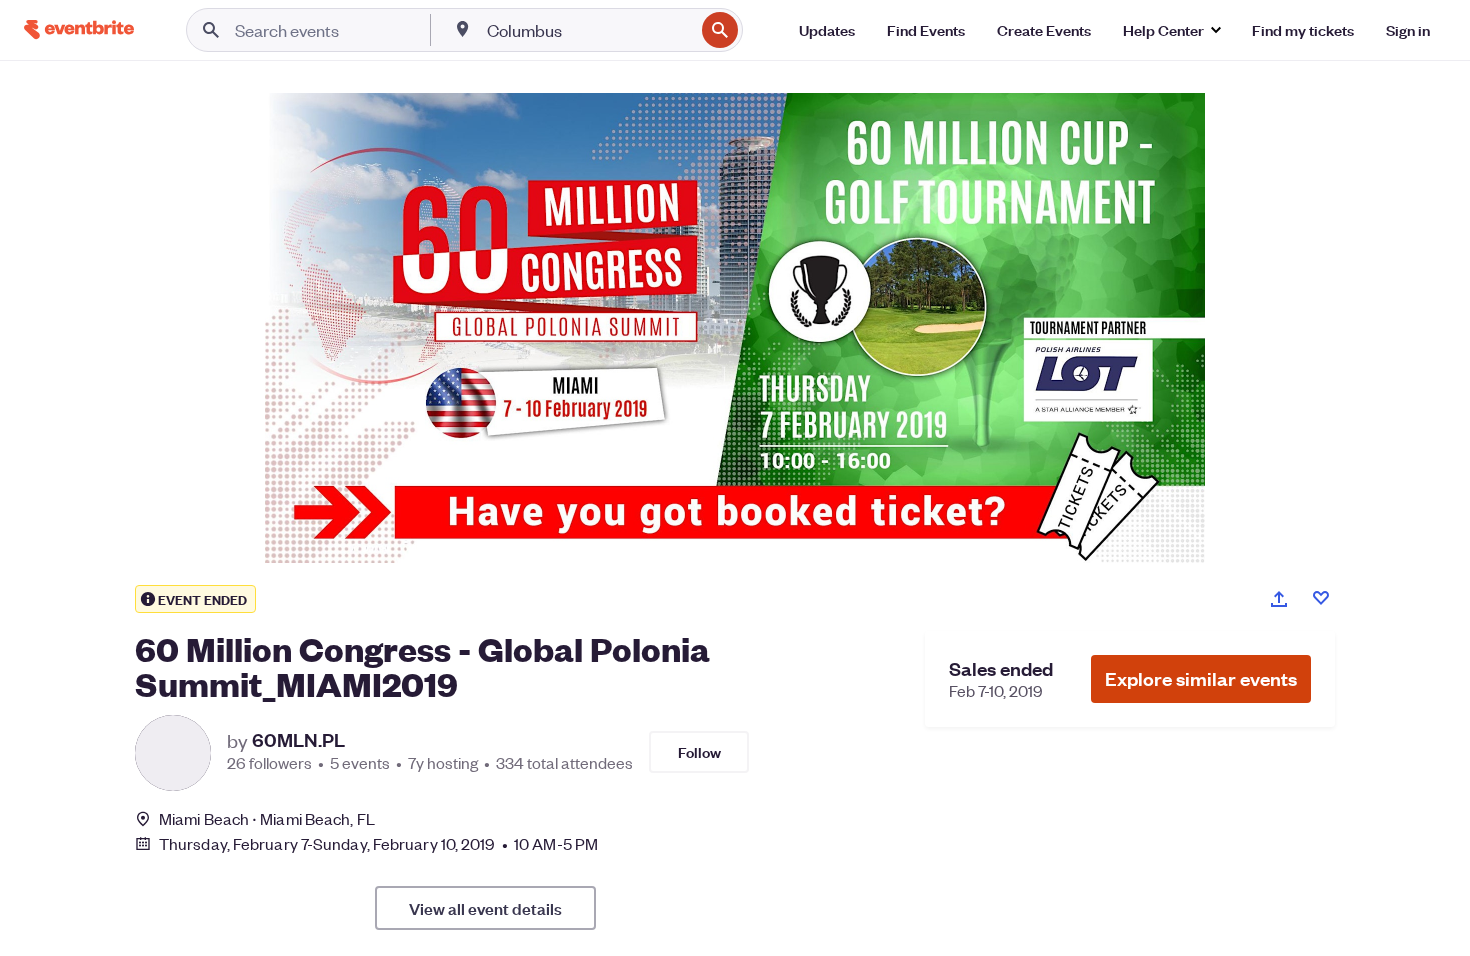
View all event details (485, 908)
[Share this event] (1279, 599)
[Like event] (1321, 598)
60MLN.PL (298, 740)
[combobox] (588, 30)
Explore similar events (1201, 678)
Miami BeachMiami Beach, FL (267, 818)
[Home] (79, 29)
